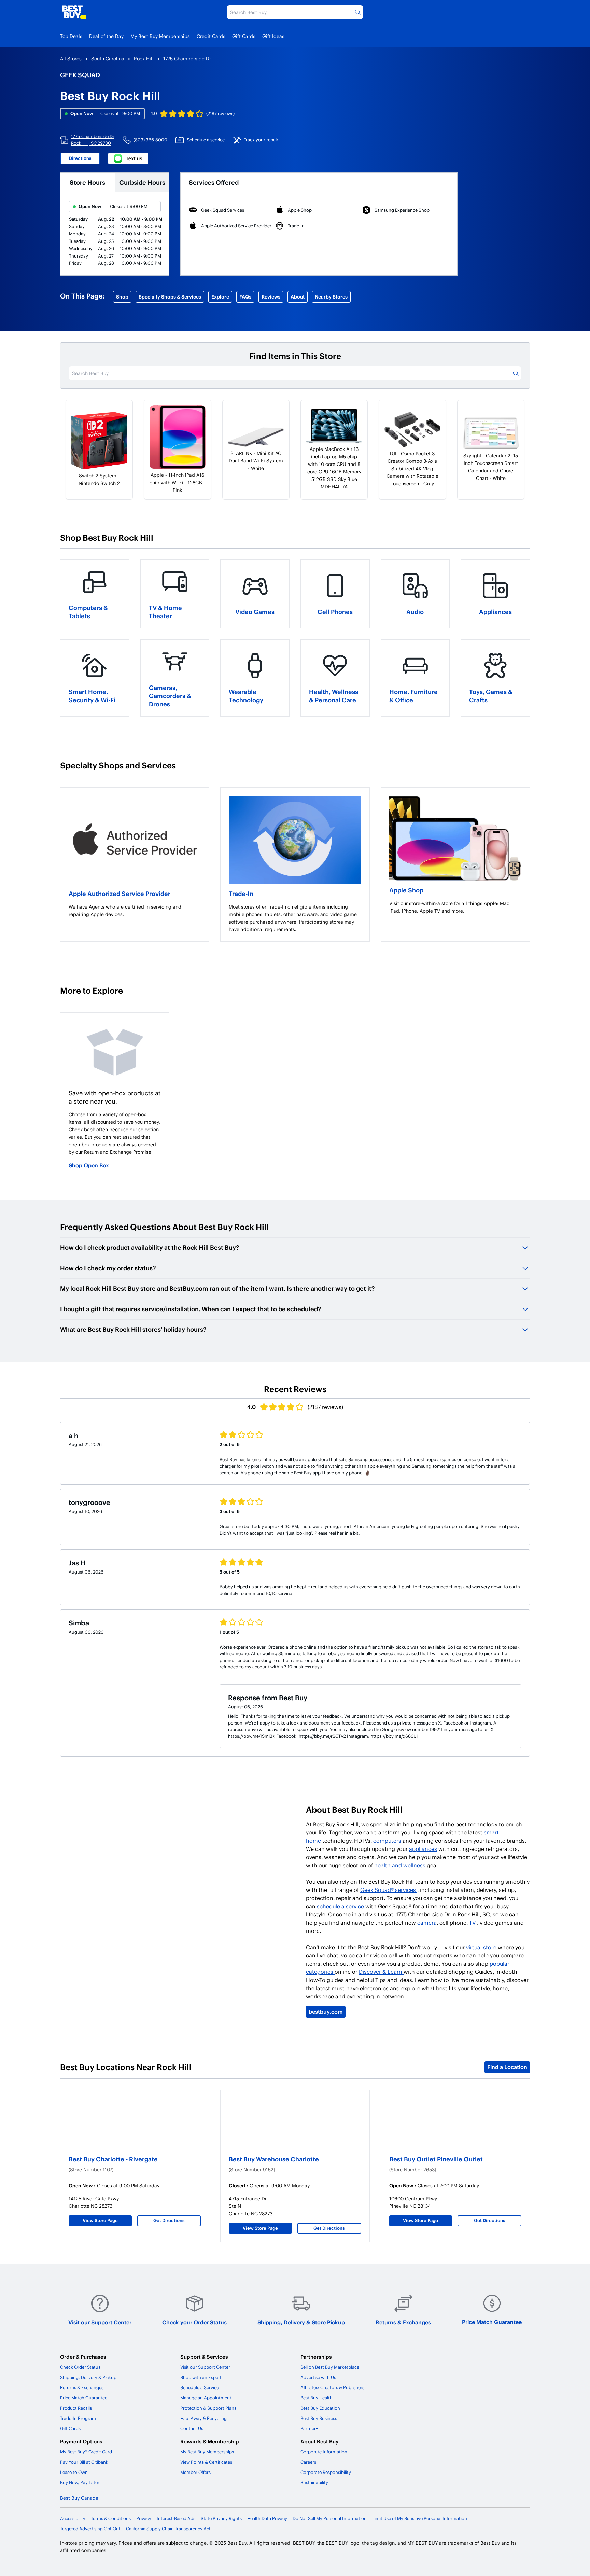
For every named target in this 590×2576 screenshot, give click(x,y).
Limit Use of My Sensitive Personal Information (420, 2518)
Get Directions (169, 2220)
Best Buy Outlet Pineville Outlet (436, 2159)
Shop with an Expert (201, 2377)
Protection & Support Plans (208, 2408)
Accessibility (73, 2518)
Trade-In (241, 893)
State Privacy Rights (221, 2518)
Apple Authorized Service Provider (120, 893)
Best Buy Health (317, 2398)
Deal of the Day (106, 36)
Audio (415, 612)
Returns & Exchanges (403, 2322)
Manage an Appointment (206, 2398)
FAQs (245, 297)
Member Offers (195, 2472)
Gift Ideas (273, 36)
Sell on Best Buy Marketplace (330, 2367)
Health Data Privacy (267, 2518)
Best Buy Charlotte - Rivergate (113, 2159)
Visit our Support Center (100, 2322)
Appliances (495, 612)
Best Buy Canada (79, 2498)
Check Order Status (80, 2367)
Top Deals (71, 36)
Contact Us (192, 2428)
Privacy (144, 2518)
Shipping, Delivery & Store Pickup (301, 2322)
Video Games (255, 612)
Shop (122, 297)
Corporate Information (324, 2452)
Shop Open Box (89, 1165)
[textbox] (135, 911)
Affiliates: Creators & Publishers (332, 2387)
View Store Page (100, 2220)
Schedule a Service (200, 2387)
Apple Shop (406, 890)
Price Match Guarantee (492, 2322)
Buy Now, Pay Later (80, 2482)
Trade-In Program (78, 2418)
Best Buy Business (319, 2418)
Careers (308, 2462)
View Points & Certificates (206, 2462)
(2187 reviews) (220, 113)
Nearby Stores (331, 297)
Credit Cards (211, 36)
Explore (220, 297)
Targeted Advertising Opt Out (90, 2529)
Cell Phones (335, 612)
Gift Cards (244, 36)
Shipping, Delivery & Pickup (88, 2377)
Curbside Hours (142, 182)
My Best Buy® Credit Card (86, 2452)
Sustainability (314, 2482)
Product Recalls (76, 2408)
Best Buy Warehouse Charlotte (274, 2159)
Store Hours (87, 182)
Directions (80, 158)
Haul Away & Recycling (203, 2418)
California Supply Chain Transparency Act (168, 2529)
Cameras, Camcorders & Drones (170, 696)
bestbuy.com (326, 2012)
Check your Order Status (194, 2322)
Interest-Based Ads (176, 2518)
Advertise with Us (318, 2377)
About (298, 297)
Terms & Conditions (111, 2518)
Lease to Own (74, 2472)
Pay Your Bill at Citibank (84, 2462)
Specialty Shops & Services (170, 297)
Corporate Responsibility (326, 2472)
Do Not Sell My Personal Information (330, 2518)
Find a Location (507, 2067)
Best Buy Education (320, 2408)
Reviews (271, 297)
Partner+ (309, 2428)
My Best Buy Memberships (160, 36)
